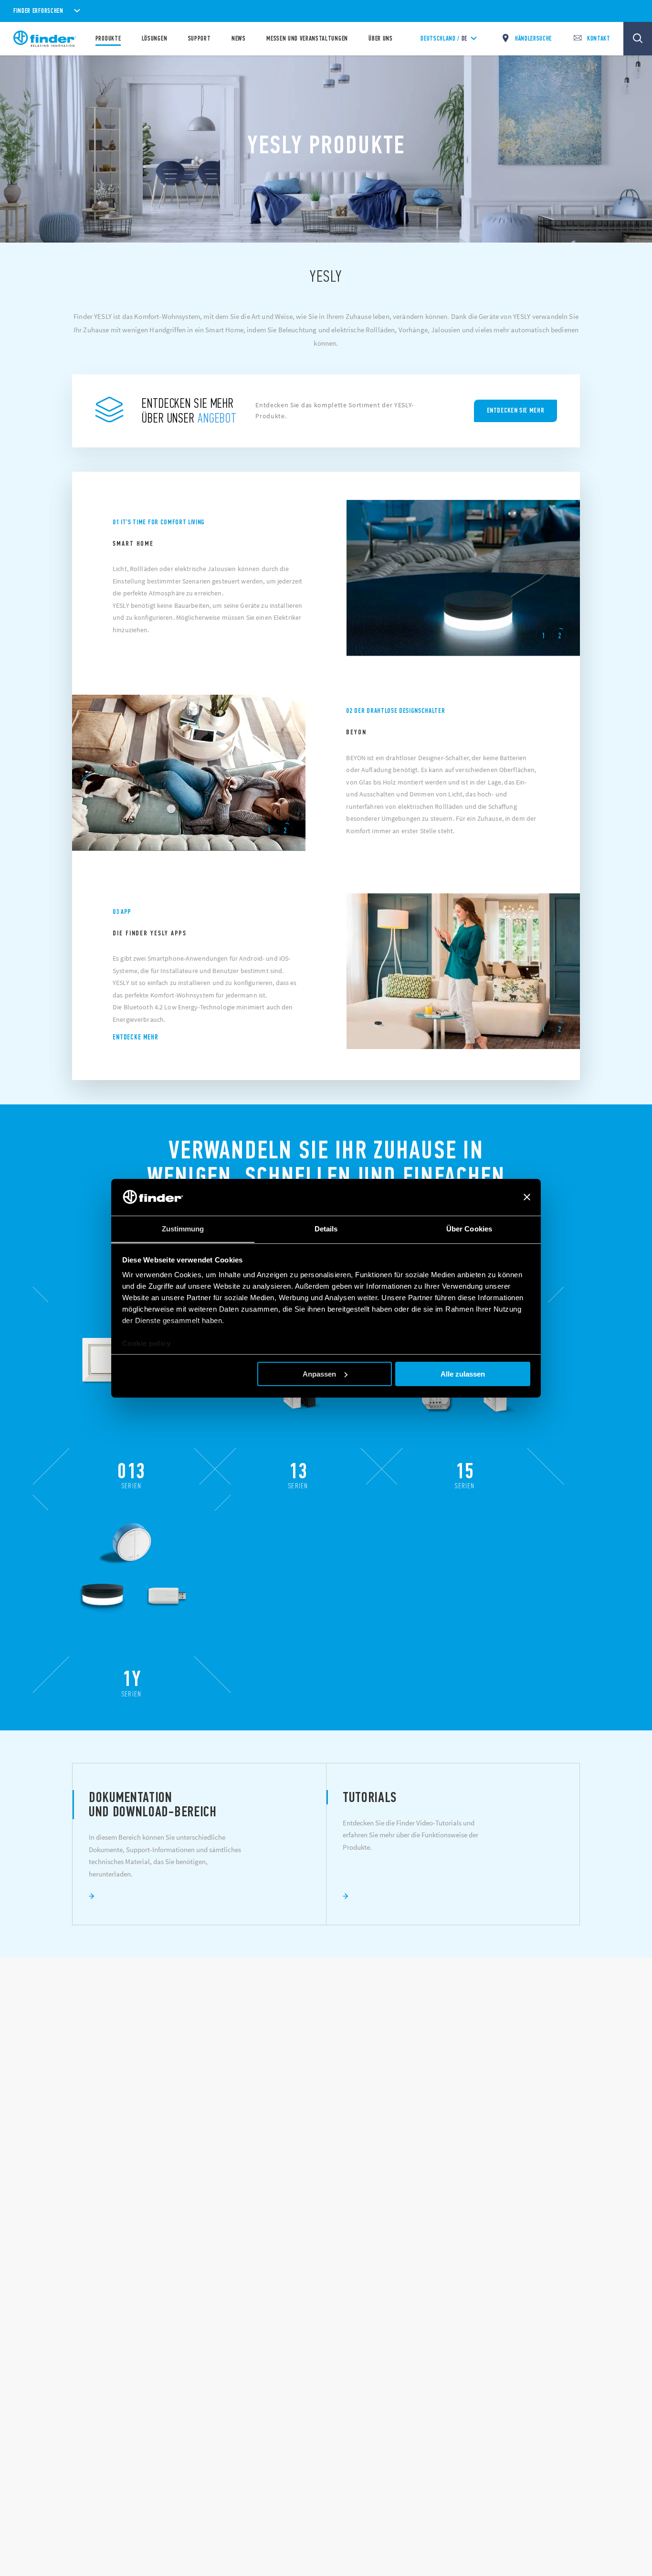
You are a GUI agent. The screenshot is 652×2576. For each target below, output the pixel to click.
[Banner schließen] (527, 1197)
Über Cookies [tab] (469, 1228)
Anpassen (319, 1374)
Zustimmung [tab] (183, 1228)
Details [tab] (326, 1228)
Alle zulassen (463, 1374)
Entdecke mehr (136, 1037)
